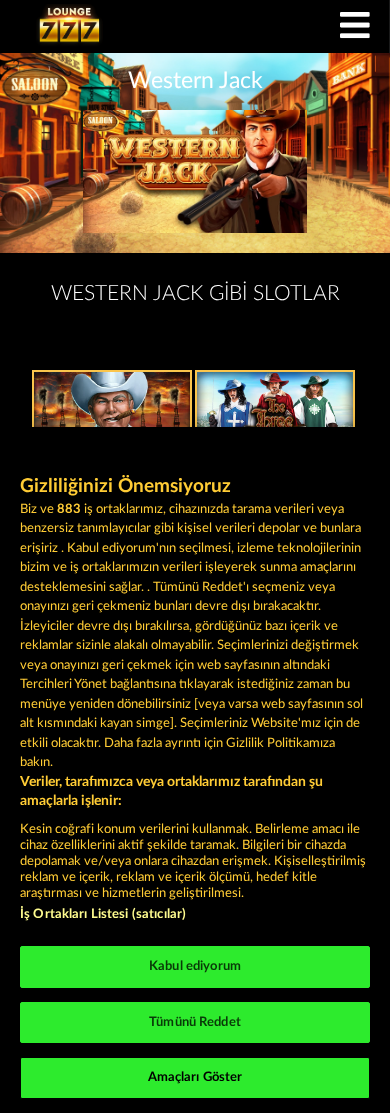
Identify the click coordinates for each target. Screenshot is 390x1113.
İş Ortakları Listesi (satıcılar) (103, 914)
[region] (195, 770)
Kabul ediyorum (195, 966)
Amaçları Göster (195, 1077)
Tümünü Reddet (195, 1022)
